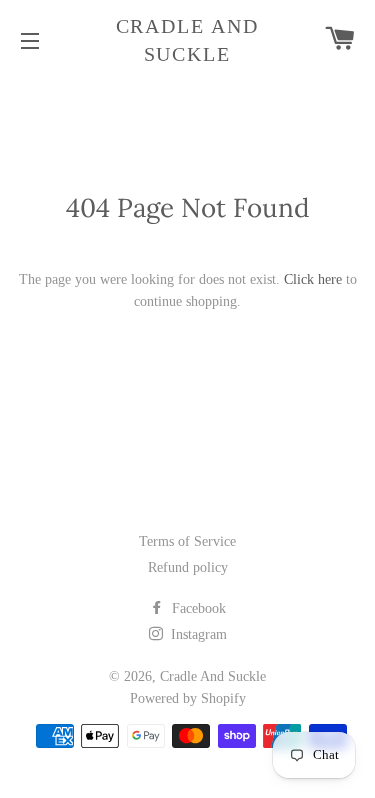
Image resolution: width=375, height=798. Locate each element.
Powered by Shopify (188, 698)
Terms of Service (187, 541)
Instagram (197, 634)
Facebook (197, 608)
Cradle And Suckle (188, 40)
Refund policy (188, 567)
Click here (313, 279)
